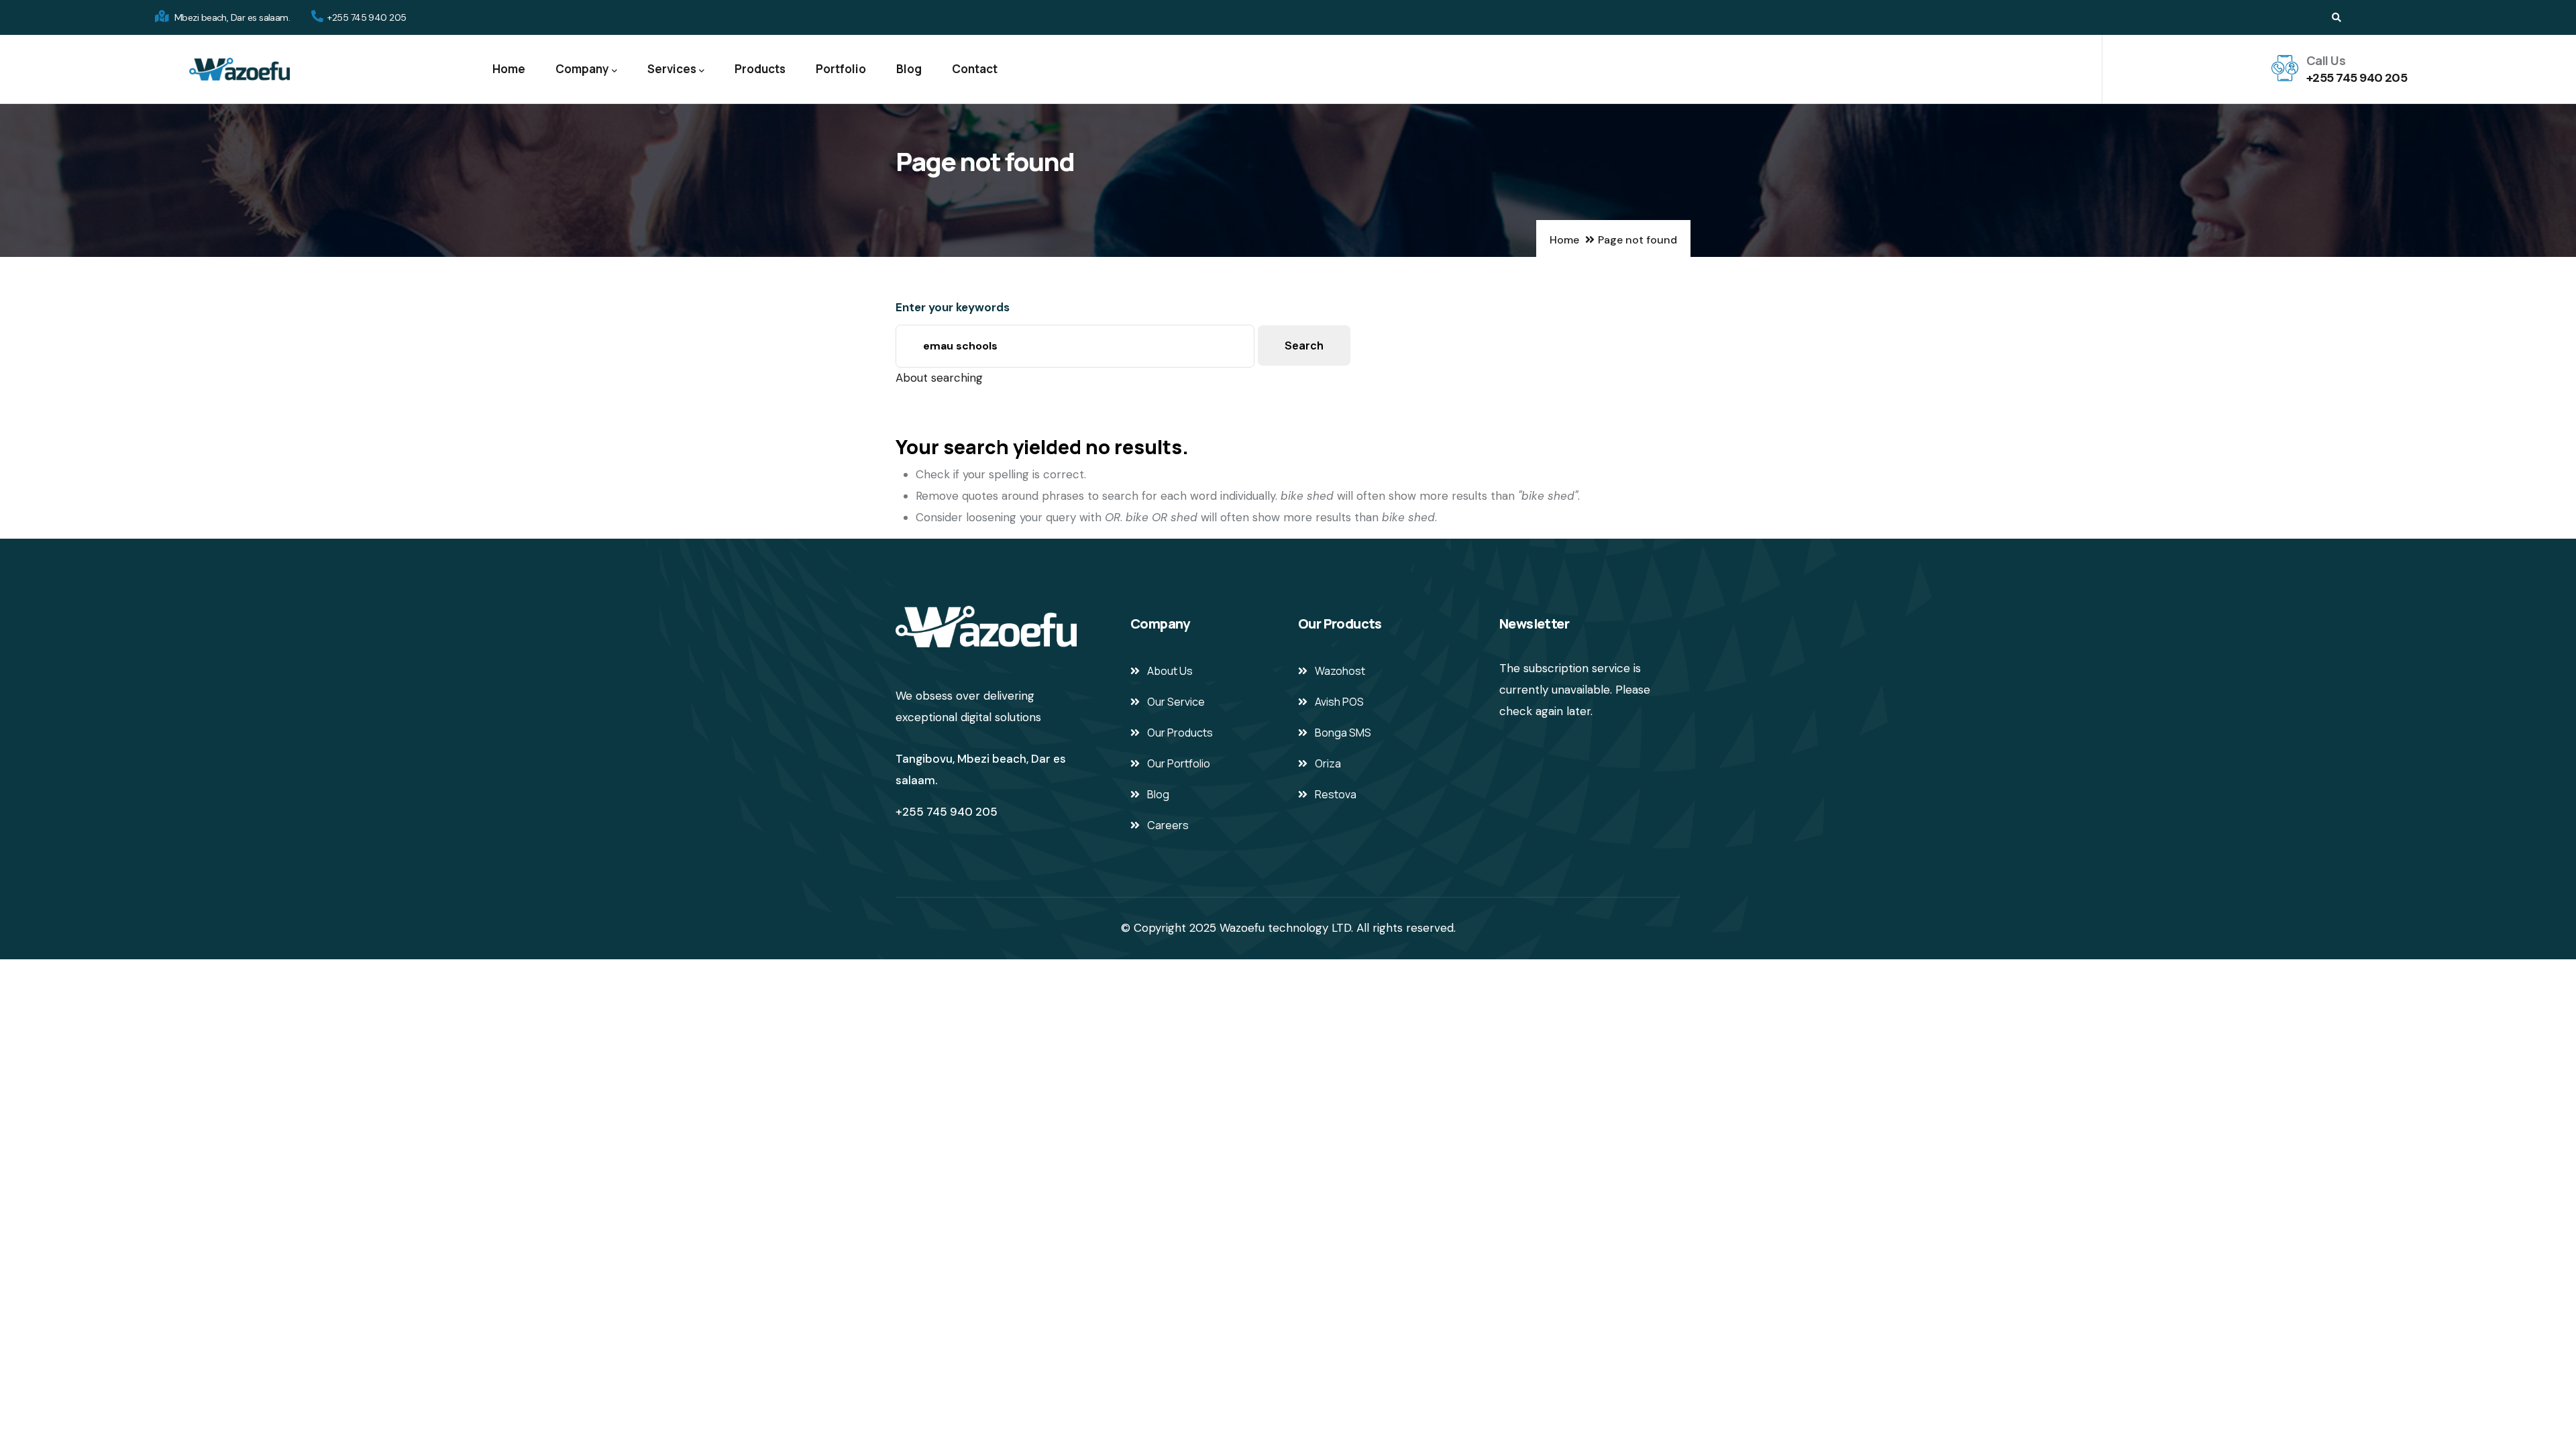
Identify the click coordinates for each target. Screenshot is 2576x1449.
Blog (909, 69)
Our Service (1176, 702)
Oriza (1328, 763)
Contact (975, 69)
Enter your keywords (953, 307)
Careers (1168, 825)
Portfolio (841, 69)
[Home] (239, 69)
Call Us (2326, 60)
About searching (939, 378)
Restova (1336, 794)
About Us (1170, 671)
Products (760, 69)
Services (672, 69)
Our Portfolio (1179, 763)
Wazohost (1340, 671)
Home (509, 69)
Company (582, 69)
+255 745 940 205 (2357, 78)
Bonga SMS (1343, 733)
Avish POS (1339, 702)
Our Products (1180, 733)
